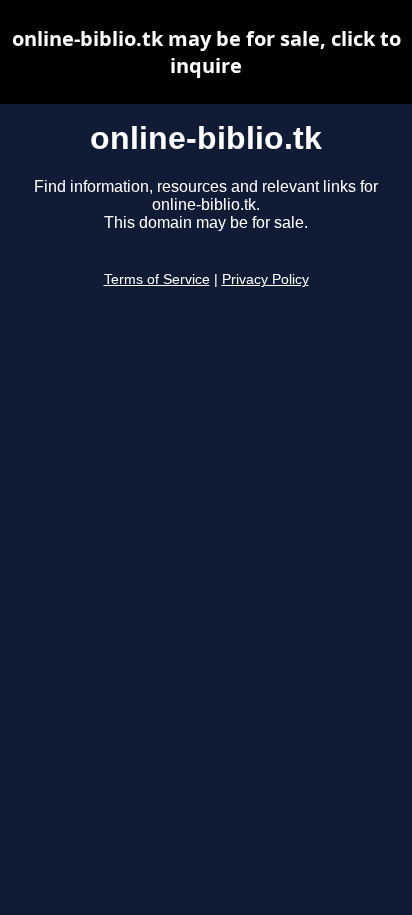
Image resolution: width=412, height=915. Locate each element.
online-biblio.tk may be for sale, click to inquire (206, 52)
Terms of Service (157, 279)
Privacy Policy (265, 279)
